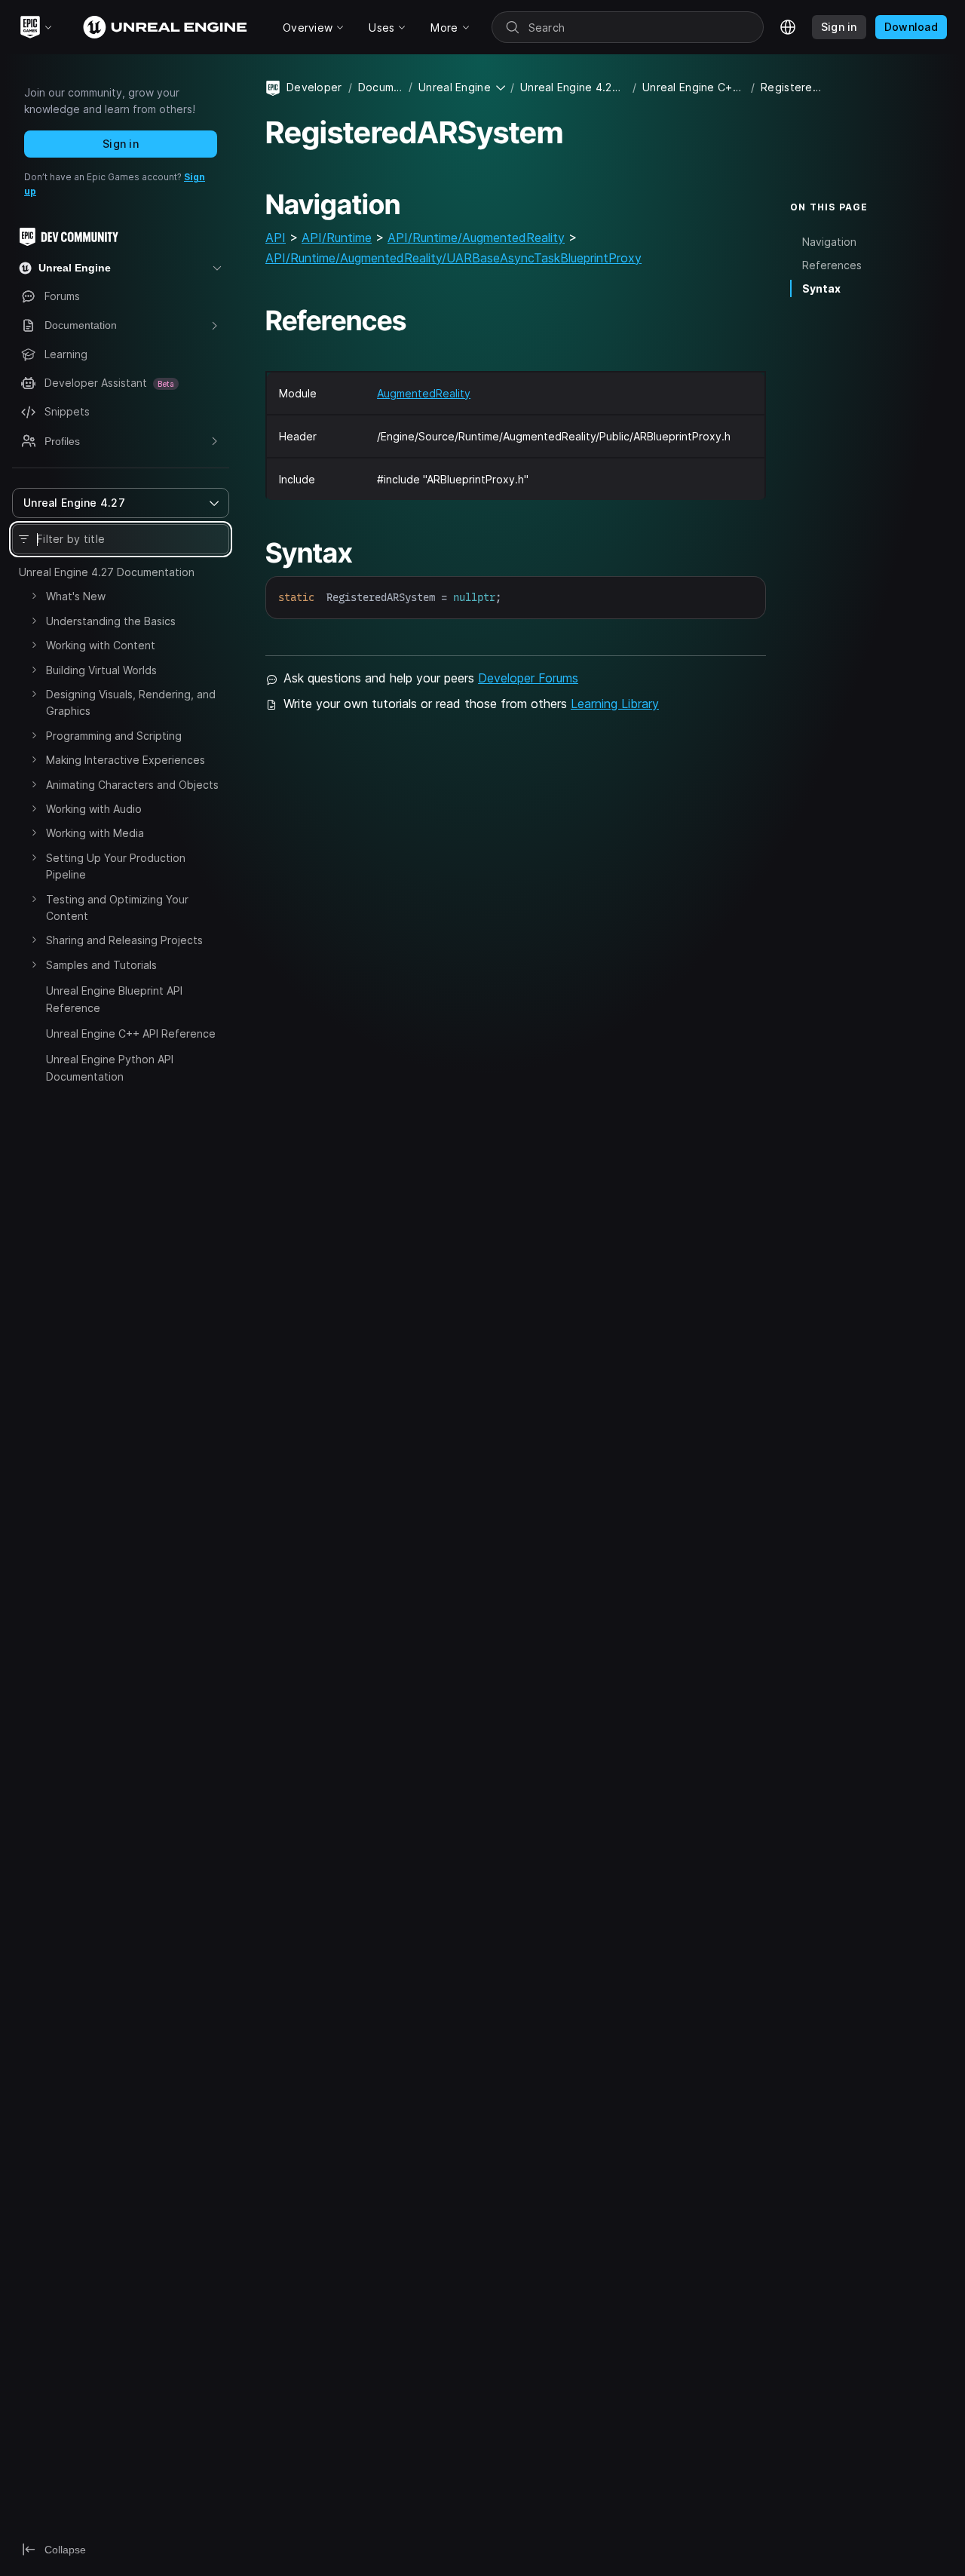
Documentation (380, 87)
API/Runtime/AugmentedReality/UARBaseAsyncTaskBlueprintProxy (453, 258)
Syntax (821, 288)
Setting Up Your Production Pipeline (116, 866)
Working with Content (101, 645)
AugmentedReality (424, 393)
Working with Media (95, 833)
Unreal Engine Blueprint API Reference (114, 999)
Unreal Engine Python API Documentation (110, 1067)
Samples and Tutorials (101, 965)
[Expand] (34, 596)
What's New (76, 596)
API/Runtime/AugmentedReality (476, 238)
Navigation (829, 242)
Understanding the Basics (111, 621)
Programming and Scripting (114, 736)
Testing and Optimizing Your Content (117, 908)
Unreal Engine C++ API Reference (131, 1033)
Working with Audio (94, 809)
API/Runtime (337, 238)
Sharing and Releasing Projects (124, 940)
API (276, 238)
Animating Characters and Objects (132, 785)
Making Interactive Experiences (126, 760)
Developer (314, 87)
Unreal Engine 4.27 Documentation (107, 572)
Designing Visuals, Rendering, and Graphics (131, 702)
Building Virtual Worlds (101, 670)
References (832, 265)
